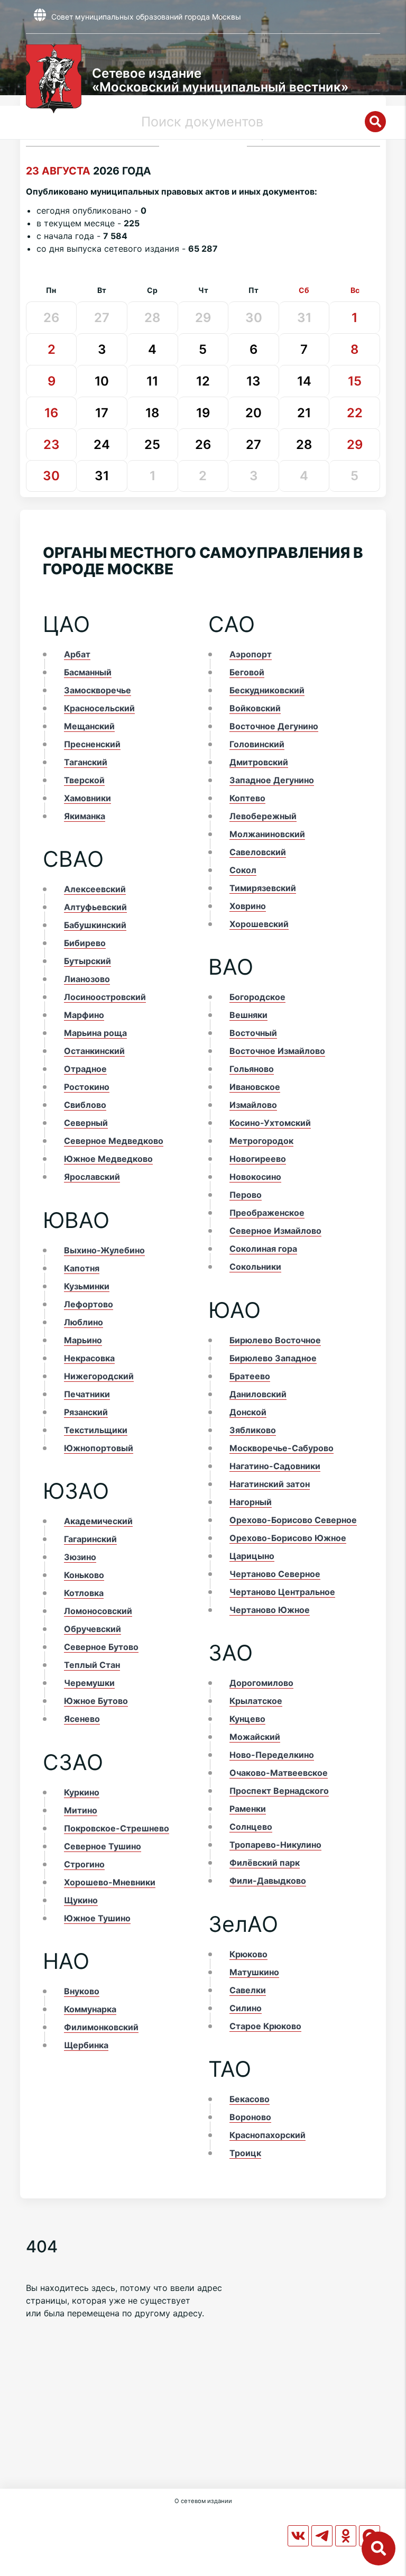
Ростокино (87, 1087)
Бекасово (250, 2099)
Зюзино (80, 1557)
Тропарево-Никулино (275, 1845)
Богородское (257, 997)
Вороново (250, 2117)
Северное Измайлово (275, 1231)
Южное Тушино (97, 1918)
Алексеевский (95, 889)
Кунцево (247, 1719)
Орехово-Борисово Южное (288, 1538)
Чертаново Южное (270, 1610)
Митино (81, 1810)
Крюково (248, 1954)
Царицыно (252, 1556)
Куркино (82, 1792)
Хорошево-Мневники (110, 1882)
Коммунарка (90, 2009)
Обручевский (93, 1629)
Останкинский (94, 1051)
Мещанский (89, 726)
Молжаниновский (267, 834)
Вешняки (248, 1015)
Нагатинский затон (270, 1484)
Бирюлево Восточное (275, 1340)
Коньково (84, 1575)
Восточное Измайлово (277, 1051)
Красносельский (99, 708)
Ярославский (92, 1177)
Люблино (84, 1322)
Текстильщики (96, 1430)
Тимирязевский (263, 888)
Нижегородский (99, 1376)
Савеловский (258, 852)
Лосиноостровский (105, 997)
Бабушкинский (95, 925)
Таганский (86, 762)
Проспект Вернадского (279, 1791)
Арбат (77, 654)
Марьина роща (95, 1033)
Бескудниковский (267, 690)
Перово (246, 1195)
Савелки (248, 1990)
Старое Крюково (265, 2026)
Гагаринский (90, 1539)
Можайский (255, 1737)
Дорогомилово (261, 1683)
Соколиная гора (263, 1249)
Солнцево (251, 1827)
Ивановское (255, 1087)
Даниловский (258, 1394)
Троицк (245, 2153)
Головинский (257, 744)
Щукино (81, 1900)
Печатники (87, 1394)
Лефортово (89, 1304)
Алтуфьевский (95, 907)
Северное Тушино (103, 1846)
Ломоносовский (98, 1611)
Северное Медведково (114, 1141)
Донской (248, 1412)
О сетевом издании (203, 2501)
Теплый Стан (92, 1665)
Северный (86, 1123)
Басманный (88, 672)
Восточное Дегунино (274, 726)
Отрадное (85, 1069)
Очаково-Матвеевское (279, 1773)
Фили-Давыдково (268, 1881)
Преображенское (267, 1213)
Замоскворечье (98, 690)
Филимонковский (101, 2027)
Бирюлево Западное (273, 1358)
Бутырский (87, 961)
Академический (98, 1521)
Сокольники (255, 1267)
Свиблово (85, 1105)
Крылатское (256, 1701)
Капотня (82, 1268)
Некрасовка (89, 1358)
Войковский (255, 708)
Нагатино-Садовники (275, 1466)
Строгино (84, 1864)
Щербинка (86, 2045)
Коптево (247, 798)
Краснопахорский (267, 2135)
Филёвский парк (265, 1863)
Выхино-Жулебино (104, 1250)
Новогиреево (258, 1159)
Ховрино (248, 906)
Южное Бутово (96, 1701)
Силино (246, 2008)
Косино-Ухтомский (270, 1123)
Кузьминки (87, 1286)
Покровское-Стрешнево (117, 1828)
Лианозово (87, 979)
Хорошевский (259, 924)
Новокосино (255, 1177)
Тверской (84, 780)
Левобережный (263, 816)
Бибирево (85, 943)
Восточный (253, 1033)
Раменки (248, 1809)
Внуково (82, 1991)
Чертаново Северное (275, 1574)
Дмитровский (259, 762)
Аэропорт (251, 654)
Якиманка (85, 816)
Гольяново (252, 1069)
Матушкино (254, 1972)
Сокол (243, 870)
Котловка (84, 1593)
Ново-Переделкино (272, 1755)
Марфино (84, 1015)
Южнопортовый (99, 1448)
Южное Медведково (108, 1159)
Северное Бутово (101, 1647)
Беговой (247, 672)
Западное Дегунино (272, 780)
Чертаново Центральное (282, 1592)
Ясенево (82, 1719)
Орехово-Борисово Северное (293, 1520)
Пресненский (92, 744)
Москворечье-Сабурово (282, 1448)
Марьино (83, 1340)
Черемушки (89, 1683)
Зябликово (253, 1430)
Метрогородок (261, 1141)
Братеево (250, 1376)
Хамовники (87, 798)
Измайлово (253, 1105)
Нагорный (251, 1502)
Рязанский (86, 1412)
